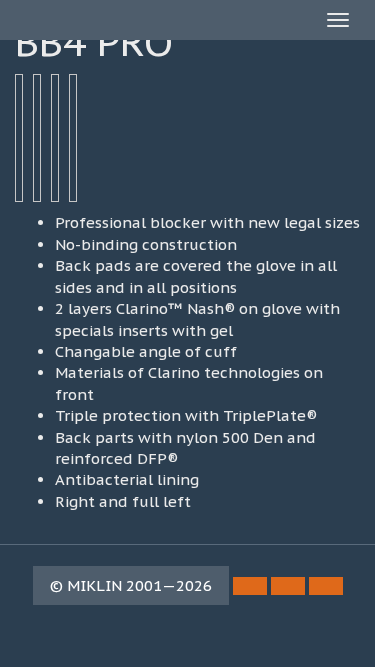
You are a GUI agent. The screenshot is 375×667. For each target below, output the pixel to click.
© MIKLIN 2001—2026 (131, 585)
